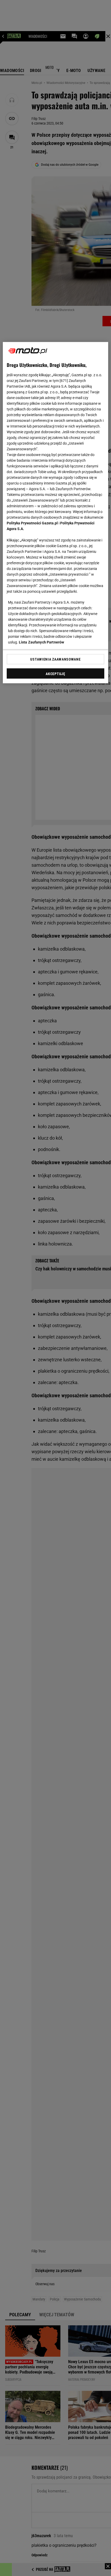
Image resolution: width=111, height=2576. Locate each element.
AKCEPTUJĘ (55, 674)
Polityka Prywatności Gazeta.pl (32, 523)
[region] (56, 513)
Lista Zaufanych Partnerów (42, 642)
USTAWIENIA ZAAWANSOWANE (55, 659)
